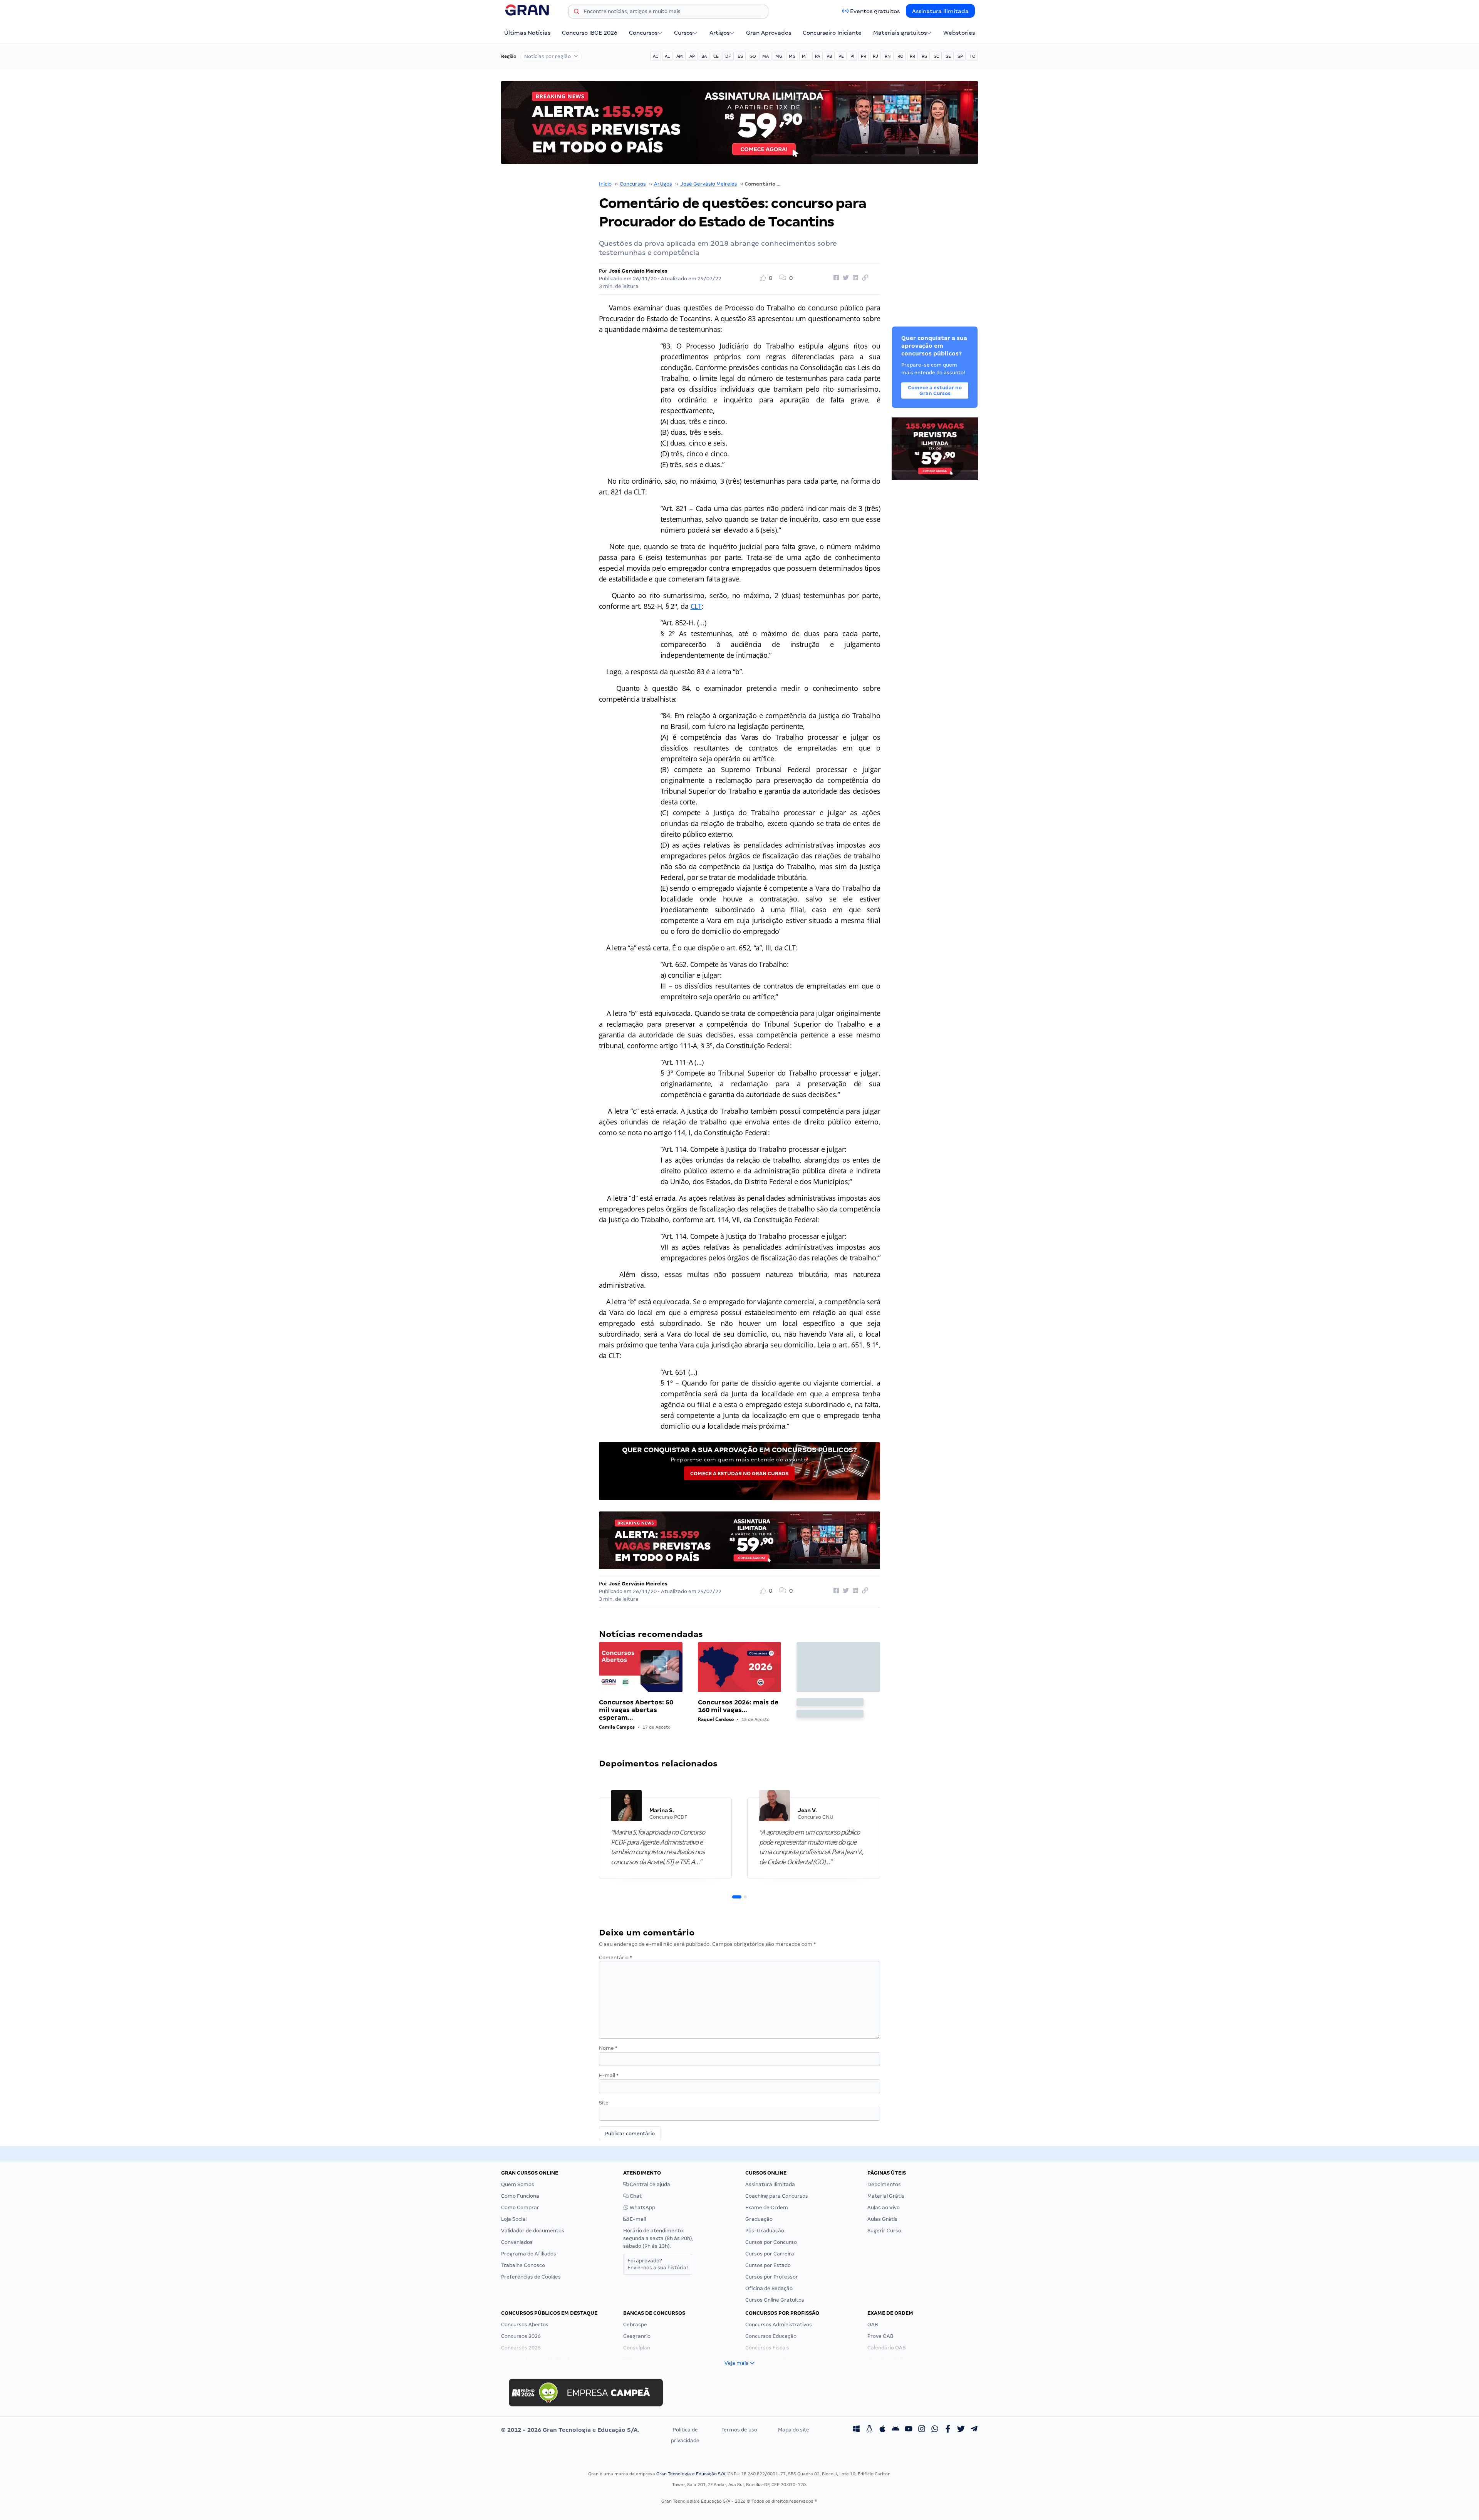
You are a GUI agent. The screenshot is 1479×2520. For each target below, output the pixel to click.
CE (716, 56)
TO (972, 56)
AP (692, 56)
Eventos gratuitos (875, 11)
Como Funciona (520, 2196)
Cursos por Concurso (771, 2242)
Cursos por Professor (772, 2277)
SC (936, 56)
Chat (635, 2196)
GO (753, 56)
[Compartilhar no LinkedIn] (854, 278)
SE (948, 56)
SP (960, 56)
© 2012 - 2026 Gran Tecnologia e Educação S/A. (570, 2430)
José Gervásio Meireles (709, 184)
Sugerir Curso (884, 2231)
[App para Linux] (869, 2430)
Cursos (683, 33)
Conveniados (517, 2242)
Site (604, 2103)
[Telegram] (974, 2430)
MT (805, 56)
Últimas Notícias (527, 33)
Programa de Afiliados (529, 2254)
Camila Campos (617, 1727)
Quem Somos (518, 2184)
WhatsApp (642, 2208)
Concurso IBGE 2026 (590, 33)
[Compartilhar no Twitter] (845, 278)
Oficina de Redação (769, 2288)
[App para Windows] (856, 2430)
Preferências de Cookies (531, 2277)
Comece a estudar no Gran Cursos (739, 1474)
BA (704, 56)
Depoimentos (884, 2184)
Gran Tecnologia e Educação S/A (691, 2474)
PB (829, 56)
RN (888, 56)
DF (728, 56)
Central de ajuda (649, 2184)
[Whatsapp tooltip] (935, 2430)
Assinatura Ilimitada (940, 11)
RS (924, 56)
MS (792, 56)
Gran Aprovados (769, 33)
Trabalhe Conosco (523, 2265)
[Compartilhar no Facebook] (835, 278)
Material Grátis (886, 2196)
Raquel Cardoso (716, 1719)
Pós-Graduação (765, 2231)
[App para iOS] (882, 2430)
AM (680, 56)
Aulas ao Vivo (884, 2208)
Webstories (959, 33)
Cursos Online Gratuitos (775, 2300)
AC (656, 56)
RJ (875, 56)
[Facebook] (948, 2430)
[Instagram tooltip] (922, 2430)
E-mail (609, 2075)
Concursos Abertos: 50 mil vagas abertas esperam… (636, 1710)
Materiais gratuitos (900, 33)
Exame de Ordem (767, 2208)
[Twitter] (961, 2430)
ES (740, 56)
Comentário (615, 1958)
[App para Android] (895, 2430)
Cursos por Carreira (770, 2254)
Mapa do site (794, 2430)
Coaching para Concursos (777, 2196)
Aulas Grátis (882, 2219)
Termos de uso (739, 2430)
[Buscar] (577, 13)
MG (779, 56)
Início (605, 184)
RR (912, 56)
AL (667, 56)
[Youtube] (909, 2430)
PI (852, 56)
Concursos (643, 33)
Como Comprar (520, 2208)
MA (765, 56)
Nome (608, 2048)
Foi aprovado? (658, 2264)
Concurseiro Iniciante (832, 33)
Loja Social (514, 2219)
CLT (696, 606)
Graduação (759, 2219)
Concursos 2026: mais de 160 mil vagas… (738, 1706)
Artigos (719, 33)
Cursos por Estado (768, 2265)
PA (817, 56)
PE (841, 56)
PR (864, 56)
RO (900, 56)
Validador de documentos (533, 2231)
